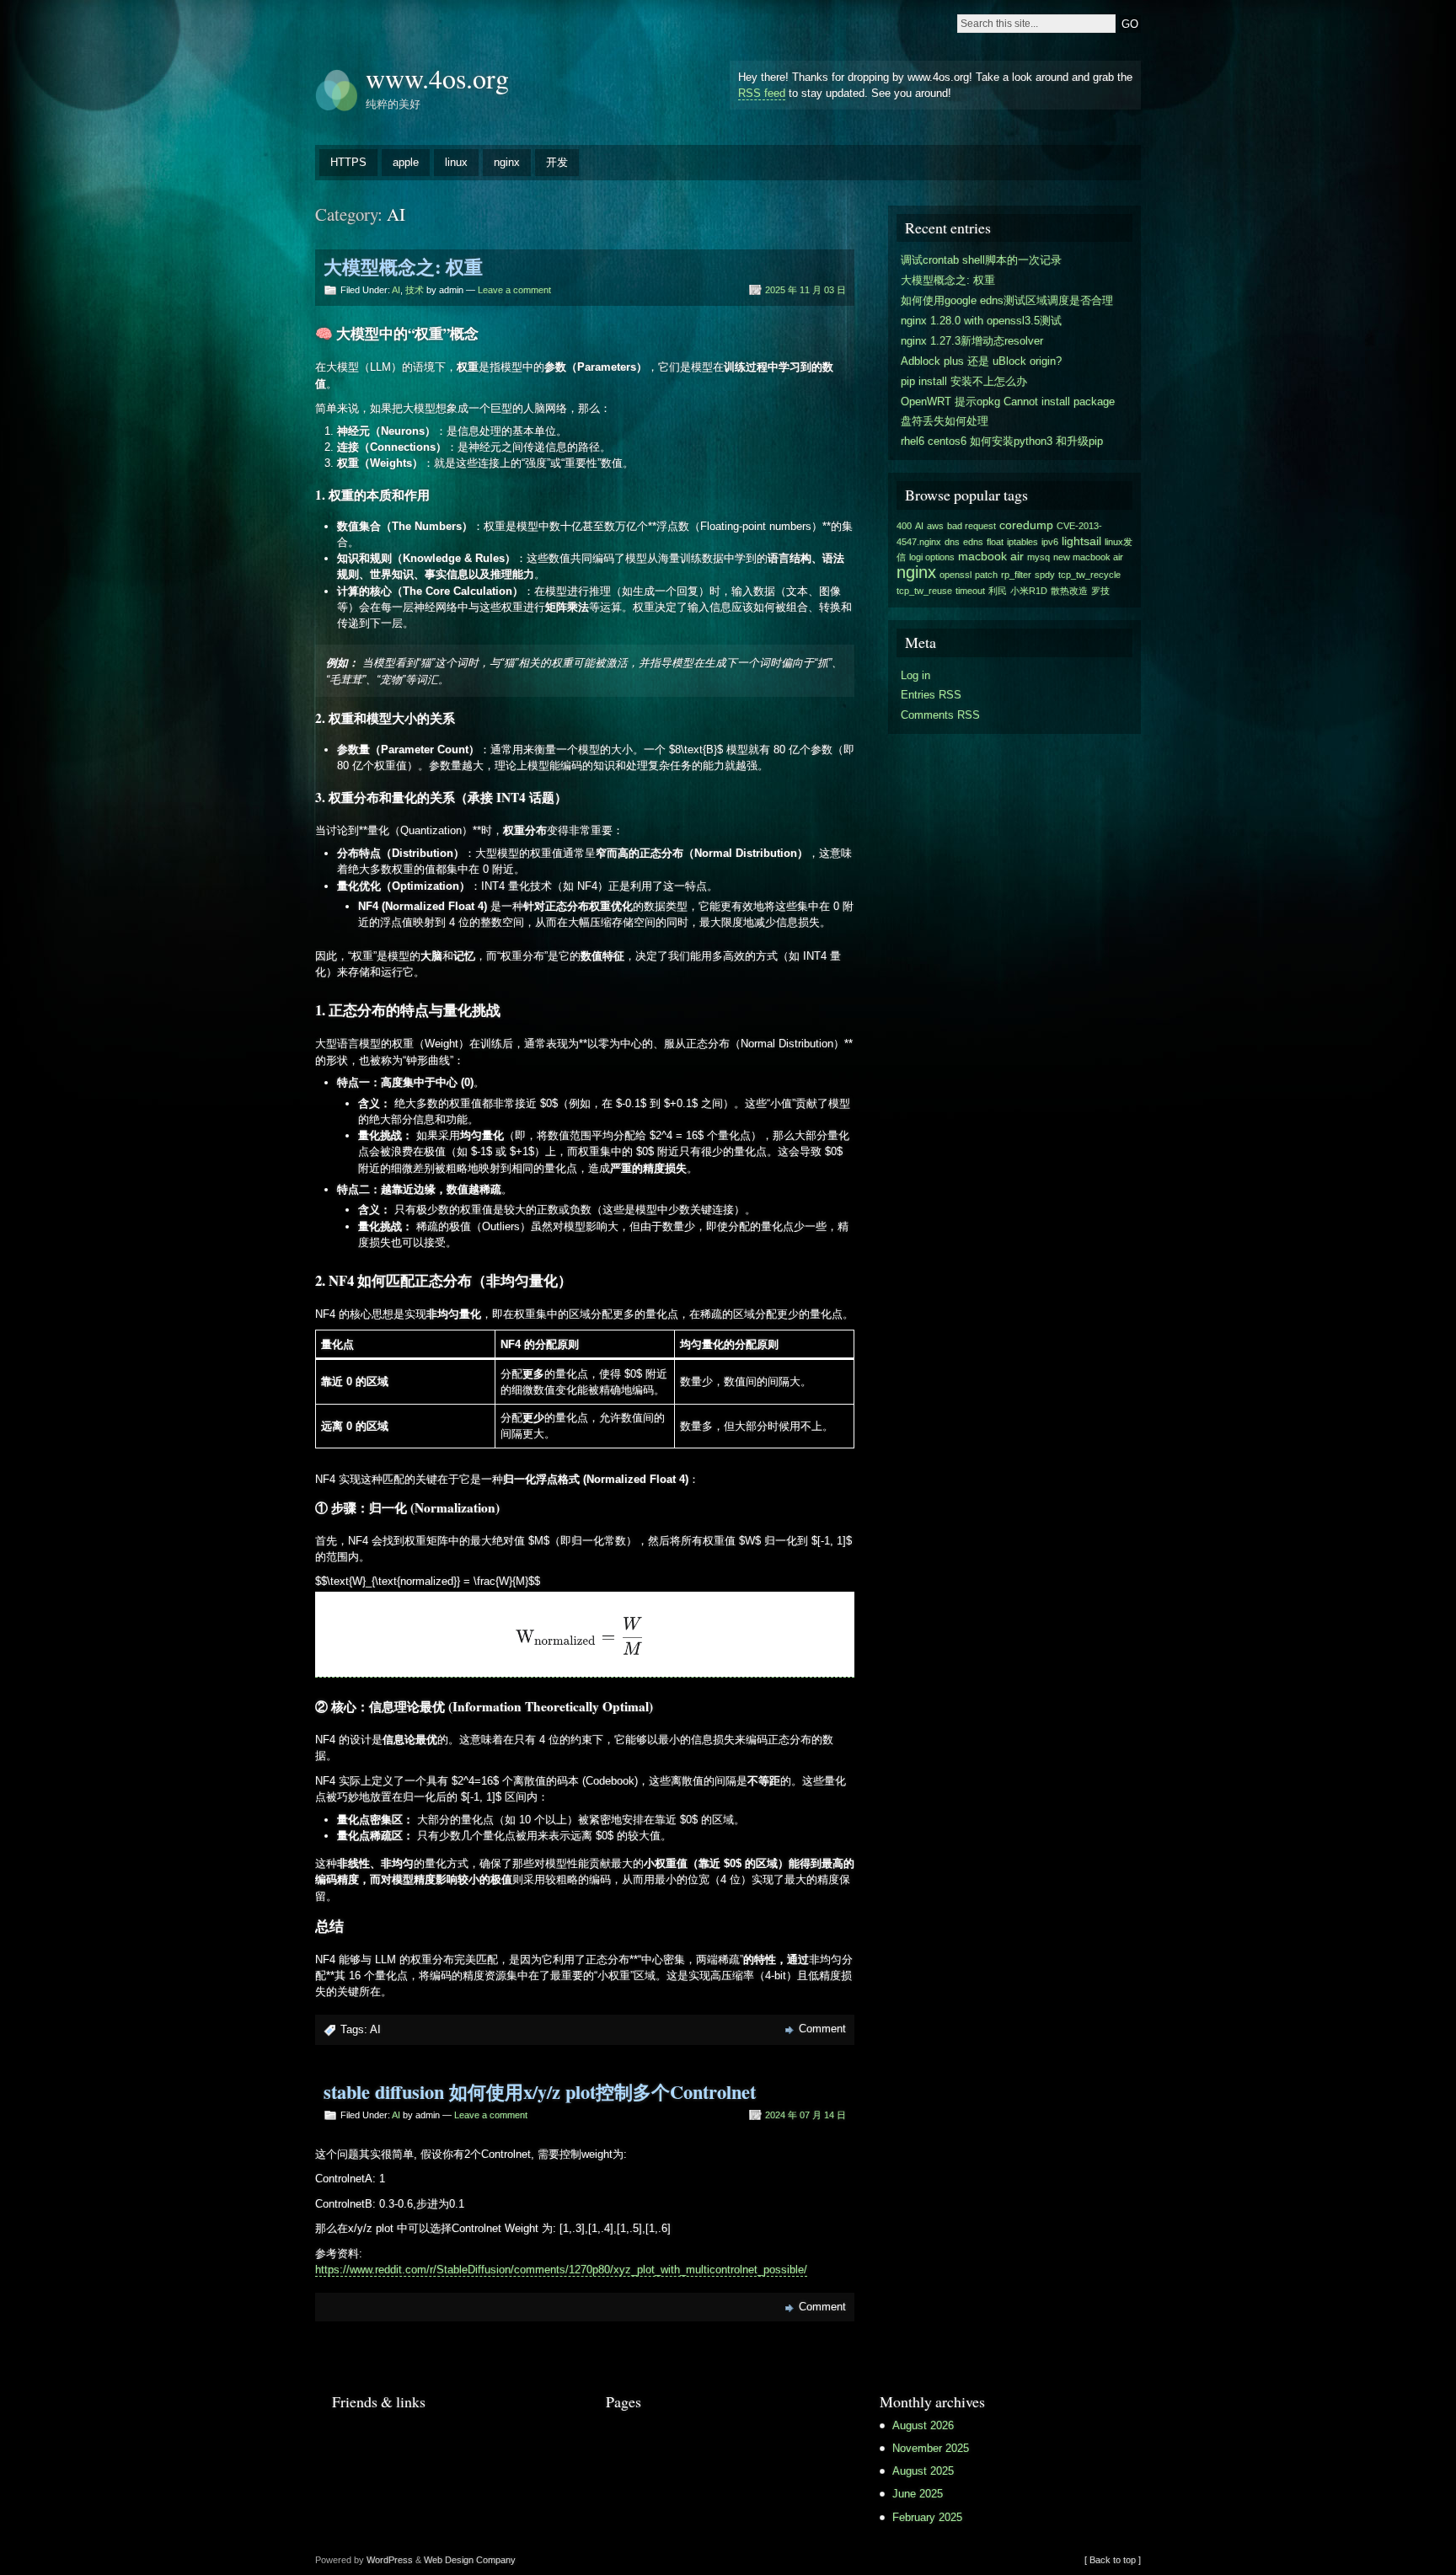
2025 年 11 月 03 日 (806, 290)
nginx (507, 162)
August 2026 (923, 2425)
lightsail (1081, 541)
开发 (557, 162)
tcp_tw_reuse (924, 591)
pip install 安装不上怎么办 (964, 381)
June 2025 (918, 2494)
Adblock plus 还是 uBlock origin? (981, 361)
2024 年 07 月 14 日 (806, 2115)
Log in (915, 675)
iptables (1022, 542)
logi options (932, 557)
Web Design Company (470, 2560)
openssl (955, 575)
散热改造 (1069, 591)
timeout (970, 591)
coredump (1026, 525)
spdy (1045, 575)
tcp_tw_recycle (1089, 575)
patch (986, 575)
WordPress (390, 2560)
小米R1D (1029, 591)
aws (935, 526)
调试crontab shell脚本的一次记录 (981, 260)
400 (904, 526)
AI (396, 290)
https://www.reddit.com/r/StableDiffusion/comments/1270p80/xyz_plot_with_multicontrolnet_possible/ (561, 2270)
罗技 (1100, 591)
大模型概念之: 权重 (403, 267)
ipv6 (1050, 542)
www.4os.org (437, 78)
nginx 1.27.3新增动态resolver (972, 341)
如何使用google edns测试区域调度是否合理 (1007, 300)
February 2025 (927, 2517)
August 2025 (923, 2471)
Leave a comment (514, 290)
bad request (972, 526)
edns (973, 542)
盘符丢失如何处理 (945, 421)
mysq (1038, 557)
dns (952, 542)
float (995, 542)
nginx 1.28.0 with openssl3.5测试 (981, 321)
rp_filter (1016, 575)
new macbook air (1088, 557)
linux (456, 162)
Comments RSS (940, 715)
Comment (822, 2029)
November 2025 (931, 2448)
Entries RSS (931, 695)
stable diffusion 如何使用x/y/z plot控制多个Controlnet (540, 2092)
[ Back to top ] (1113, 2560)
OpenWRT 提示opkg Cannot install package (1008, 402)
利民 (998, 591)
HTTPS (348, 162)
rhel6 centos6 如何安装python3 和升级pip (1002, 441)
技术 (415, 290)
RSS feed (762, 93)
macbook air (991, 556)
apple (406, 162)
